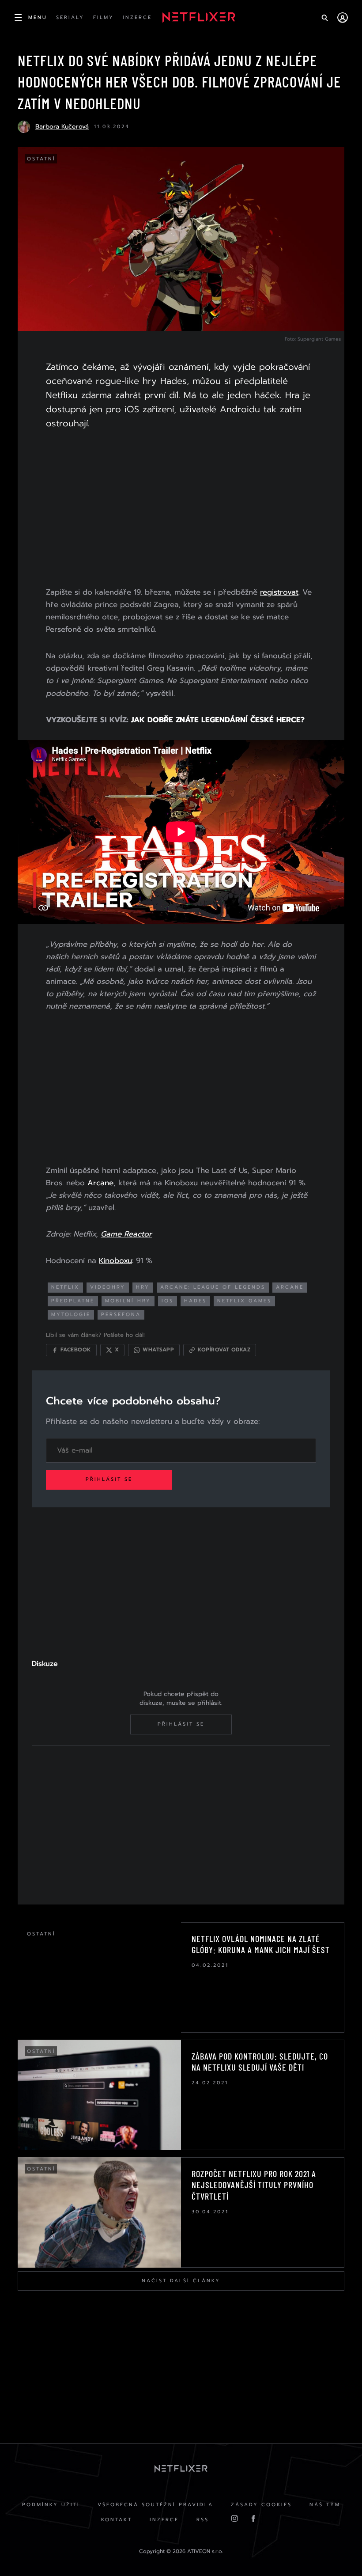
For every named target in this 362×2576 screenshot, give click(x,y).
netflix (65, 1287)
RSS (203, 2520)
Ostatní (41, 159)
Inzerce (164, 2520)
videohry (108, 1287)
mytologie (71, 1315)
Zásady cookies (261, 2505)
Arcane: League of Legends (213, 1287)
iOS (168, 1301)
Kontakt (117, 2520)
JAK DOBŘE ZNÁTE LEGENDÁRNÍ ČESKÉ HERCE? (218, 720)
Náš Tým (325, 2505)
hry (143, 1287)
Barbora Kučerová (62, 127)
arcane (290, 1287)
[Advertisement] (181, 510)
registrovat (279, 592)
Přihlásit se (109, 1479)
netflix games (244, 1301)
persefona (121, 1315)
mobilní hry (128, 1301)
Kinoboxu (115, 1260)
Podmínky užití (51, 2505)
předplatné (73, 1301)
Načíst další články (181, 2281)
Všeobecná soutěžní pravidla (155, 2505)
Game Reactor (126, 1234)
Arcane (100, 1183)
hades (195, 1301)
